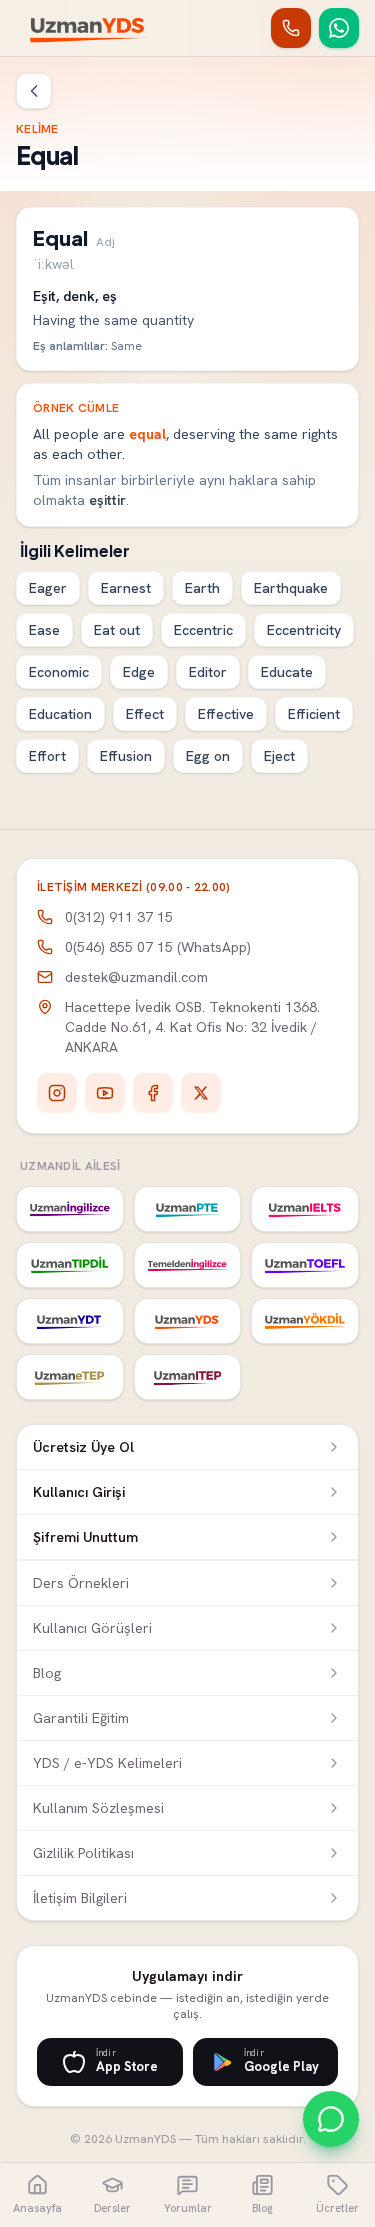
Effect (145, 714)
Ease (44, 630)
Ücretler (337, 2208)
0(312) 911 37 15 (119, 917)
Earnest (126, 588)
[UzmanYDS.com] (188, 1321)
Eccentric (203, 630)
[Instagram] (57, 1093)
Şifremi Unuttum (85, 1537)
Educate (287, 672)
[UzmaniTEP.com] (188, 1377)
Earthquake (291, 588)
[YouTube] (105, 1093)
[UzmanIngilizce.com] (70, 1209)
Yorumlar (188, 2208)
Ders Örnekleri (81, 1583)
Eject (279, 756)
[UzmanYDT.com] (70, 1321)
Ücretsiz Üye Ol (83, 1447)
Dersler (112, 2208)
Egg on (208, 756)
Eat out (117, 630)
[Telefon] (291, 28)
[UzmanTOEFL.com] (305, 1265)
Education (60, 714)
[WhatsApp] (339, 28)
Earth (202, 588)
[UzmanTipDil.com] (70, 1265)
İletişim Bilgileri (80, 1898)
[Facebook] (153, 1093)
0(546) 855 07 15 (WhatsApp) (158, 947)
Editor (208, 672)
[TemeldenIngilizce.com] (188, 1265)
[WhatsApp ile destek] (331, 2119)
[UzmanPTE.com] (188, 1209)
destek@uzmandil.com (136, 977)
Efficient (314, 714)
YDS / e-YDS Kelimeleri (107, 1763)
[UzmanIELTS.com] (305, 1209)
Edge (139, 672)
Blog (47, 1673)
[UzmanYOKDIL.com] (305, 1321)
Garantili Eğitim (81, 1718)
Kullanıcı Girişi (79, 1492)
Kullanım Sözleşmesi (98, 1808)
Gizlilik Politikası (83, 1853)
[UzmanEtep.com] (70, 1377)
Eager (48, 588)
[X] (201, 1093)
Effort (47, 756)
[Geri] (34, 91)
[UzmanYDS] (88, 28)
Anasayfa (37, 2208)
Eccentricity (304, 630)
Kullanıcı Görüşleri (92, 1628)
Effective (226, 714)
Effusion (126, 756)
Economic (59, 672)
